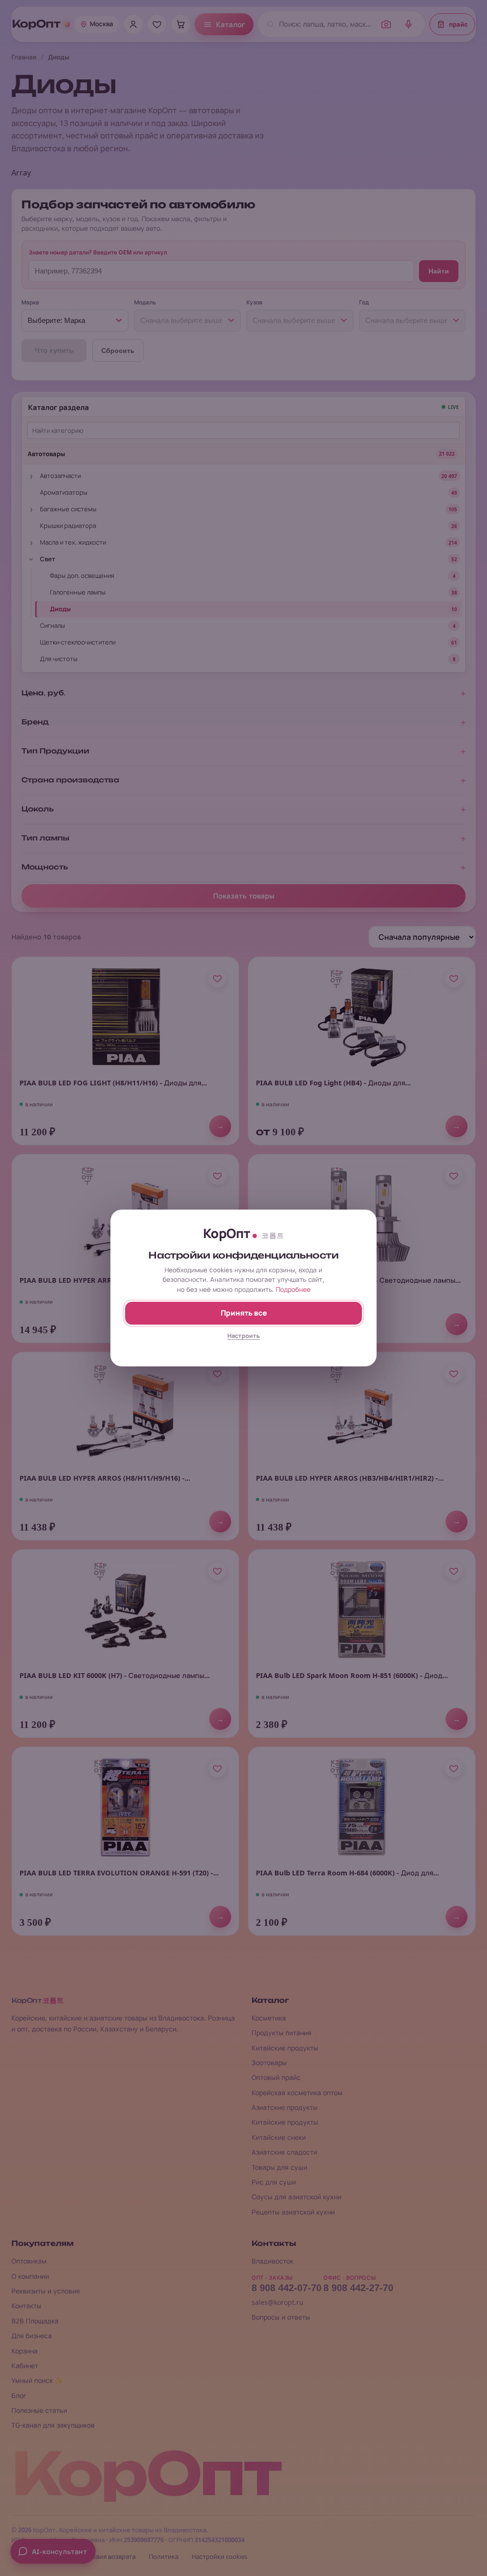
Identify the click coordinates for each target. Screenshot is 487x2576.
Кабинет (25, 2366)
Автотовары (46, 454)
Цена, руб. (44, 693)
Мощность (45, 867)
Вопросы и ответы (281, 2317)
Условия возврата (109, 2557)
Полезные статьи (39, 2410)
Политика (164, 2557)
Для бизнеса (32, 2336)
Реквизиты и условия (46, 2291)
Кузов (254, 302)
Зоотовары (269, 2063)
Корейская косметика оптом (297, 2093)
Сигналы (53, 625)
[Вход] (133, 24)
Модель (145, 302)
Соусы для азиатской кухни (297, 2197)
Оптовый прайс (276, 2077)
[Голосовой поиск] (409, 24)
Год (364, 302)
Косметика (269, 2018)
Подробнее (293, 1289)
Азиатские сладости (284, 2152)
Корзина (24, 2351)
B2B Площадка (35, 2321)
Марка (30, 302)
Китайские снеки (279, 2137)
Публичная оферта (40, 2557)
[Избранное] (157, 24)
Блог (19, 2395)
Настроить (243, 1336)
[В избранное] (217, 978)
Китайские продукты (285, 2048)
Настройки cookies (219, 2557)
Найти (439, 271)
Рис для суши (274, 2182)
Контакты (26, 2306)
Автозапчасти (60, 476)
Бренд (35, 722)
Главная (24, 57)
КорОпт (36, 24)
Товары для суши (279, 2167)
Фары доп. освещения (82, 576)
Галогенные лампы (78, 592)
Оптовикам (29, 2261)
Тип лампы (45, 838)
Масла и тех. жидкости (73, 542)
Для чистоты (59, 659)
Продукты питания (282, 2033)
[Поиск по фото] (386, 24)
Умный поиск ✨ (37, 2380)
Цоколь (38, 809)
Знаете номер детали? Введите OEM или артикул (98, 252)
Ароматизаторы (64, 492)
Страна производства (70, 780)
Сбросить (118, 351)
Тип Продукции (55, 751)
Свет (48, 559)
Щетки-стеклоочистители (78, 642)
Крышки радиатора (68, 526)
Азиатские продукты (285, 2107)
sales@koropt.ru (278, 2302)
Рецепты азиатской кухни (293, 2212)
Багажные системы (68, 509)
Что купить (54, 350)
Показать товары (244, 896)
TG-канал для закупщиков (53, 2425)
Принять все (244, 1313)
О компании (30, 2276)
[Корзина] (181, 24)
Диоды (60, 609)
